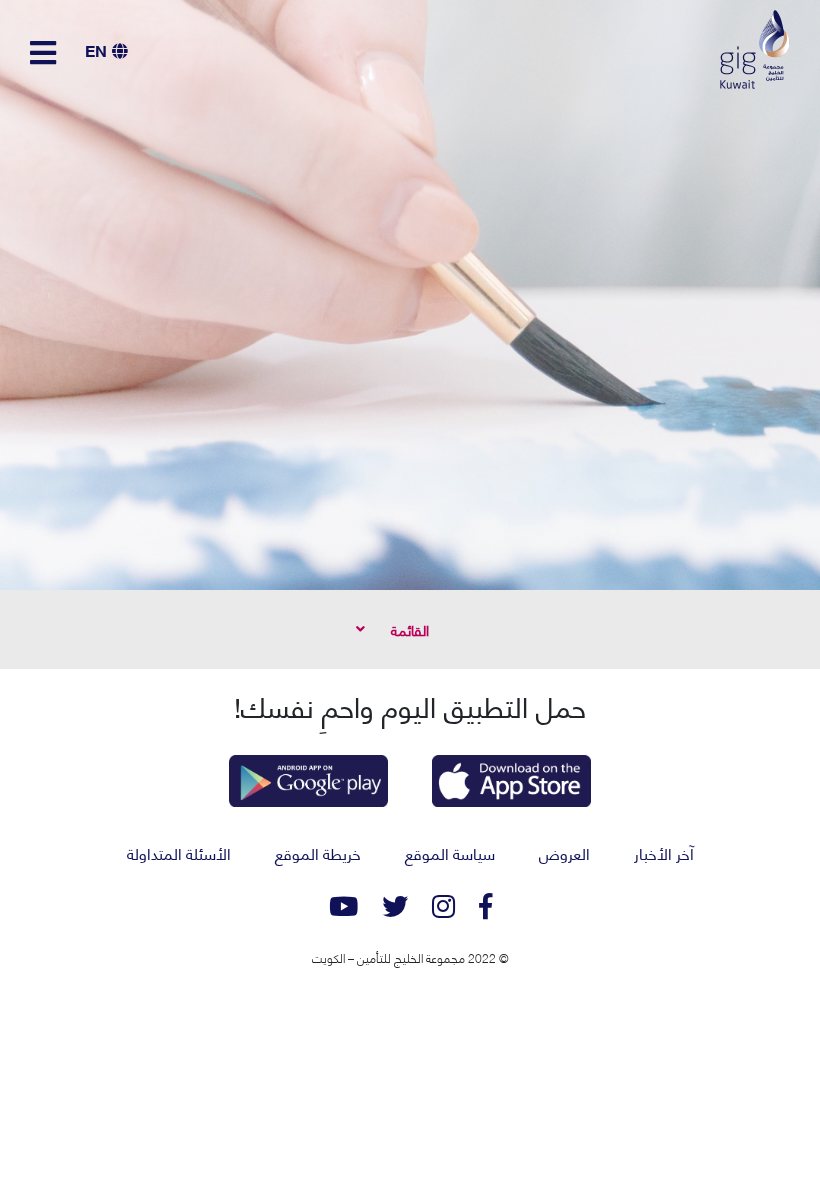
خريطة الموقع (318, 852)
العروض (564, 852)
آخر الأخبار (664, 852)
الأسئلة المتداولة (179, 852)
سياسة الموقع (450, 852)
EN (96, 49)
